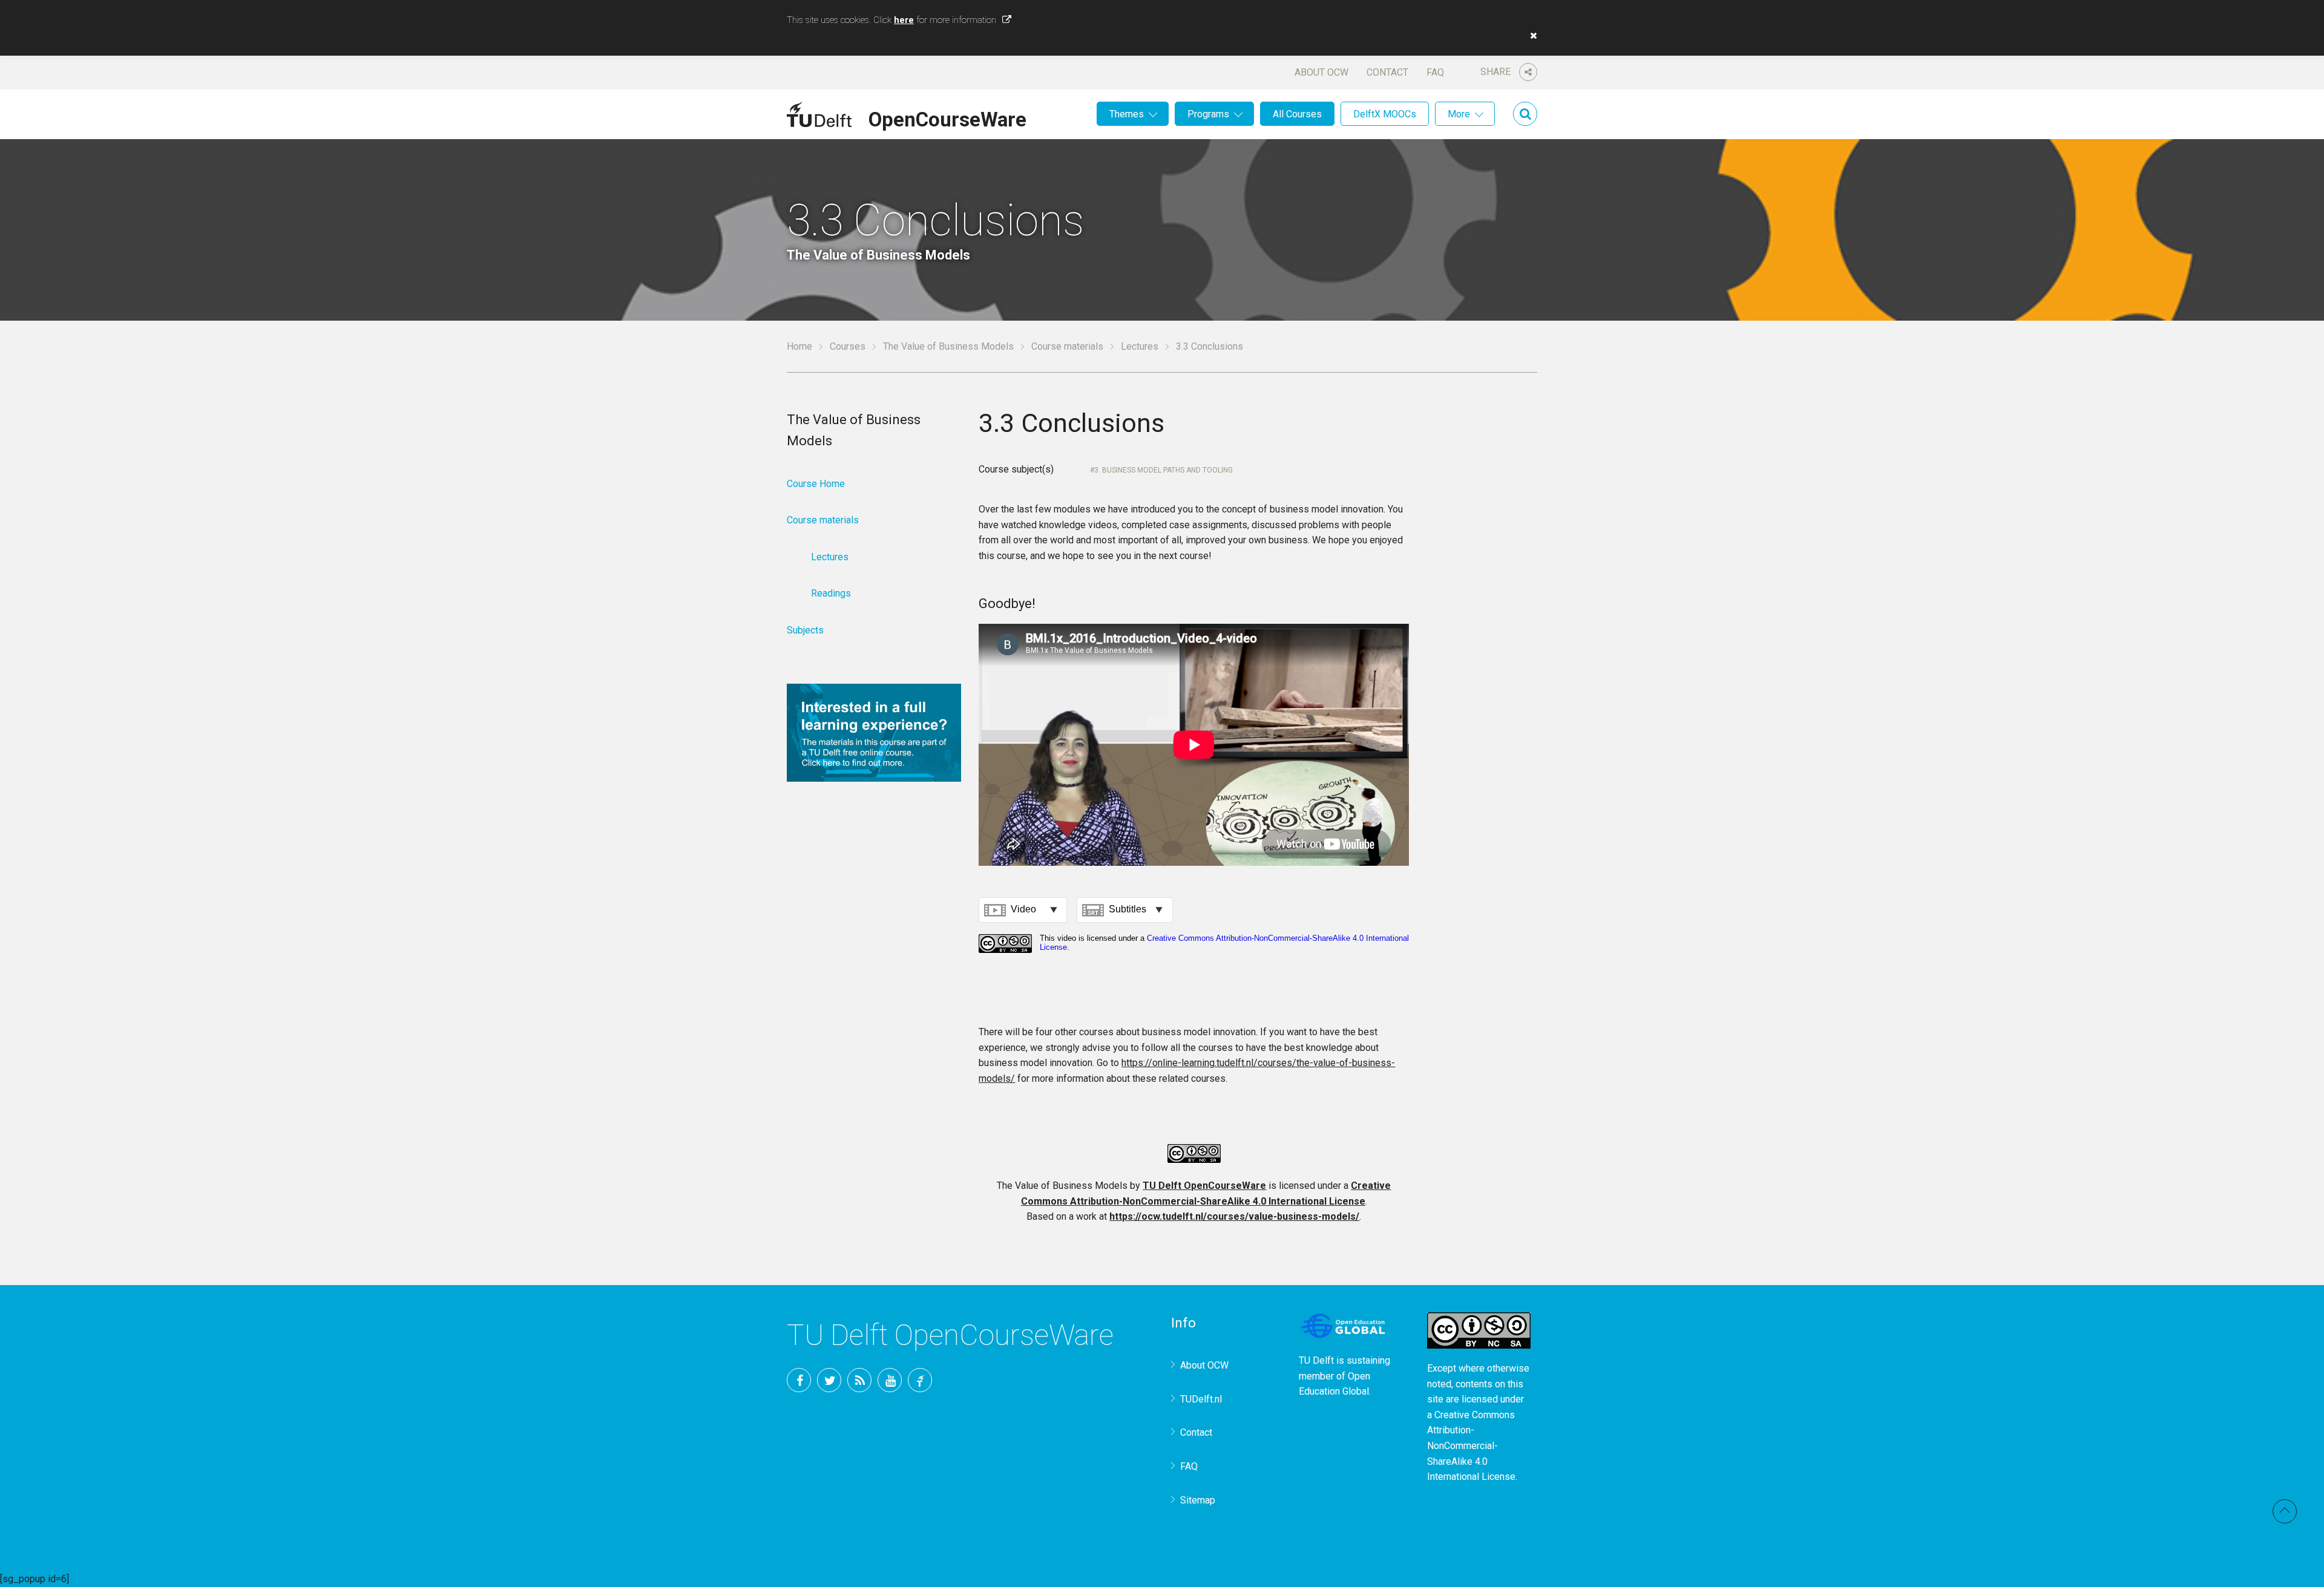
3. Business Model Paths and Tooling (1164, 470)
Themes (1127, 114)
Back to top (2285, 1511)
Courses (848, 346)
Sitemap (1198, 1500)
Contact (1387, 72)
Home (799, 346)
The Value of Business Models (948, 346)
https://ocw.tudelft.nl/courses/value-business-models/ (1234, 1216)
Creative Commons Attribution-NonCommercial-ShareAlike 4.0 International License (1471, 1446)
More (1459, 114)
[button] (1531, 36)
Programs (1208, 114)
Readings (831, 593)
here (904, 20)
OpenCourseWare (947, 117)
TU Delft (920, 1380)
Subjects (805, 630)
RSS (859, 1380)
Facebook (799, 1380)
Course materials (1067, 346)
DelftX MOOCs (1385, 114)
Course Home (816, 484)
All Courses (1297, 114)
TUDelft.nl (1201, 1399)
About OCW (1321, 72)
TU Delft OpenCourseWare (1204, 1186)
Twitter (829, 1380)
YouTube (890, 1380)
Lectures (1140, 346)
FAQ (1435, 72)
